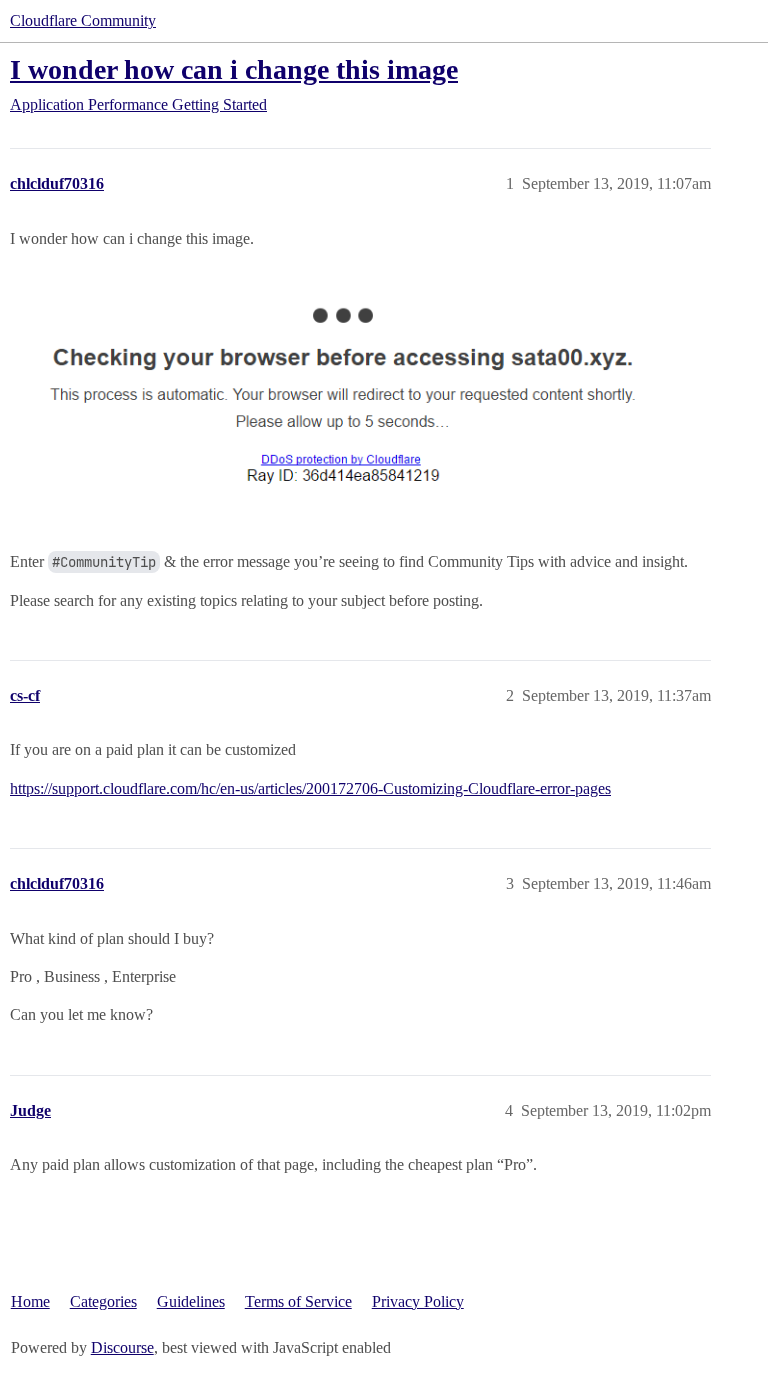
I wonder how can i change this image (234, 69)
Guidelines (191, 1301)
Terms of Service (298, 1301)
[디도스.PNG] (355, 397)
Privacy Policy (418, 1301)
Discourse (122, 1347)
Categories (103, 1301)
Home (30, 1301)
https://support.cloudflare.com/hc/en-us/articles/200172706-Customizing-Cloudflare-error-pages (310, 788)
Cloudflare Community (83, 20)
